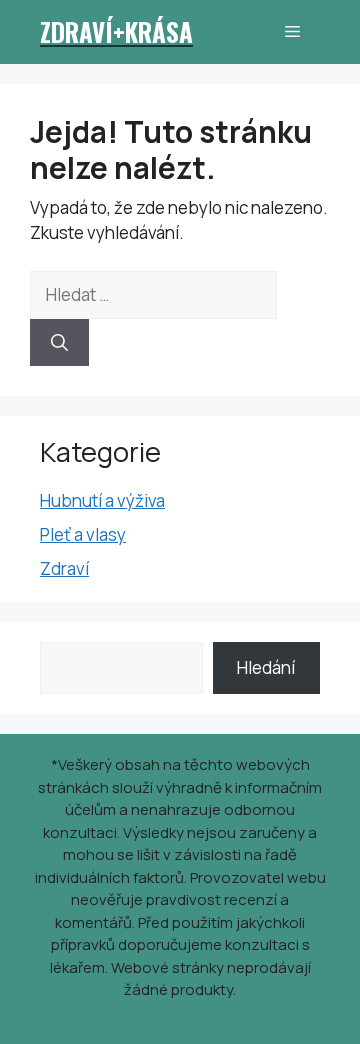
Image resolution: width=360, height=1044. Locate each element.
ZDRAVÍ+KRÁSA (116, 31)
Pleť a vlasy (83, 534)
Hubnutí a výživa (102, 500)
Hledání (266, 667)
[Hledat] (59, 343)
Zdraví (64, 568)
